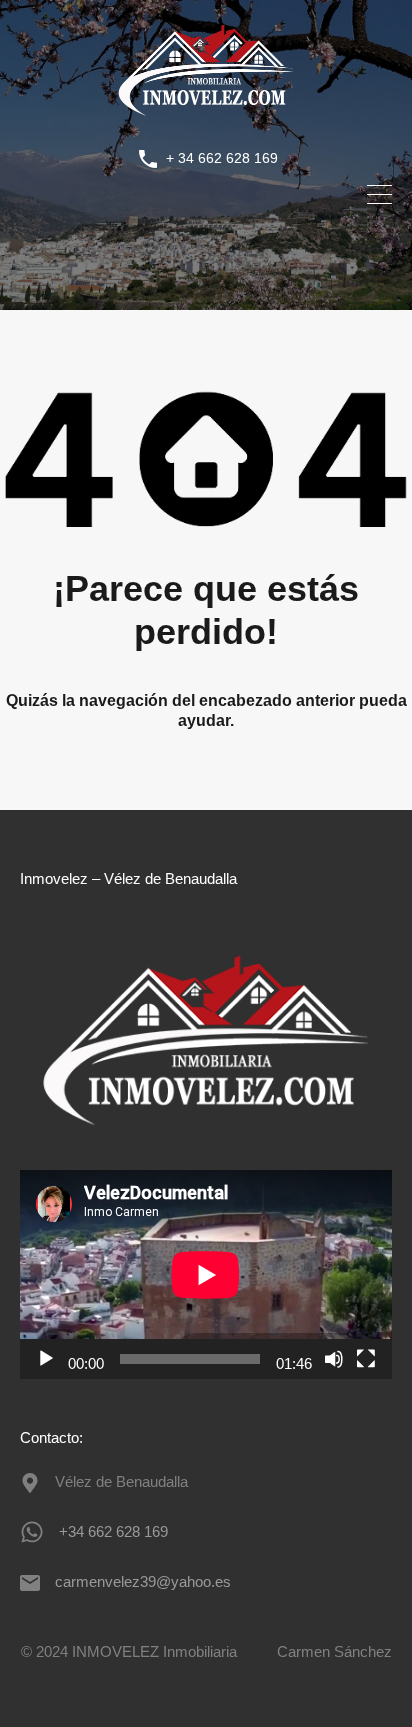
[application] (206, 1274)
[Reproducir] (46, 1359)
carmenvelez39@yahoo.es (143, 1581)
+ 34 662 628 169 (222, 158)
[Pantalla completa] (366, 1359)
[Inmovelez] (206, 114)
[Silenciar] (334, 1359)
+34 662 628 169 (113, 1531)
